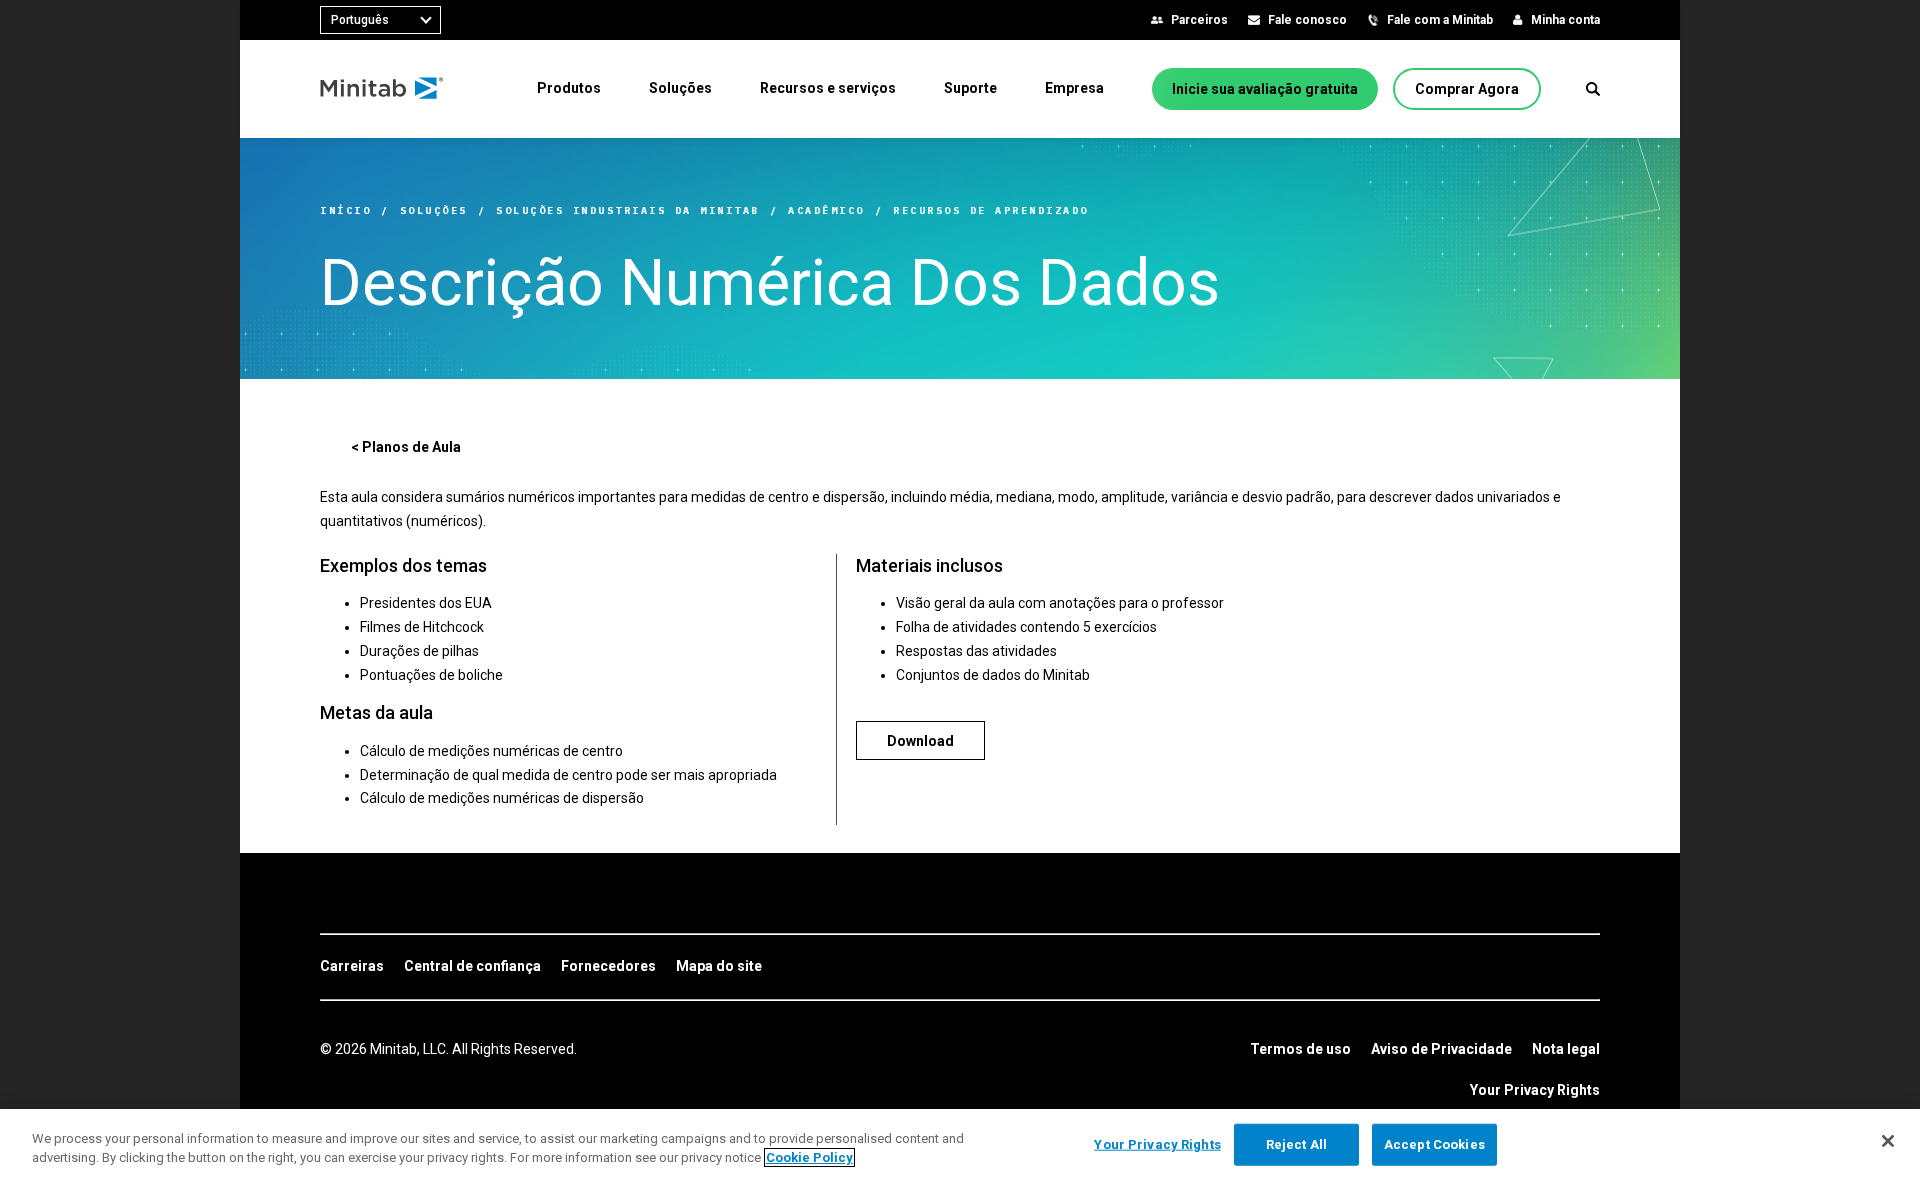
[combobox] (380, 20)
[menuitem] (569, 88)
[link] (352, 967)
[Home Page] (382, 89)
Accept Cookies (1434, 1144)
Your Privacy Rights (1535, 1090)
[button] (1593, 89)
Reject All (1296, 1144)
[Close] (1888, 1141)
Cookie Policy (809, 1157)
